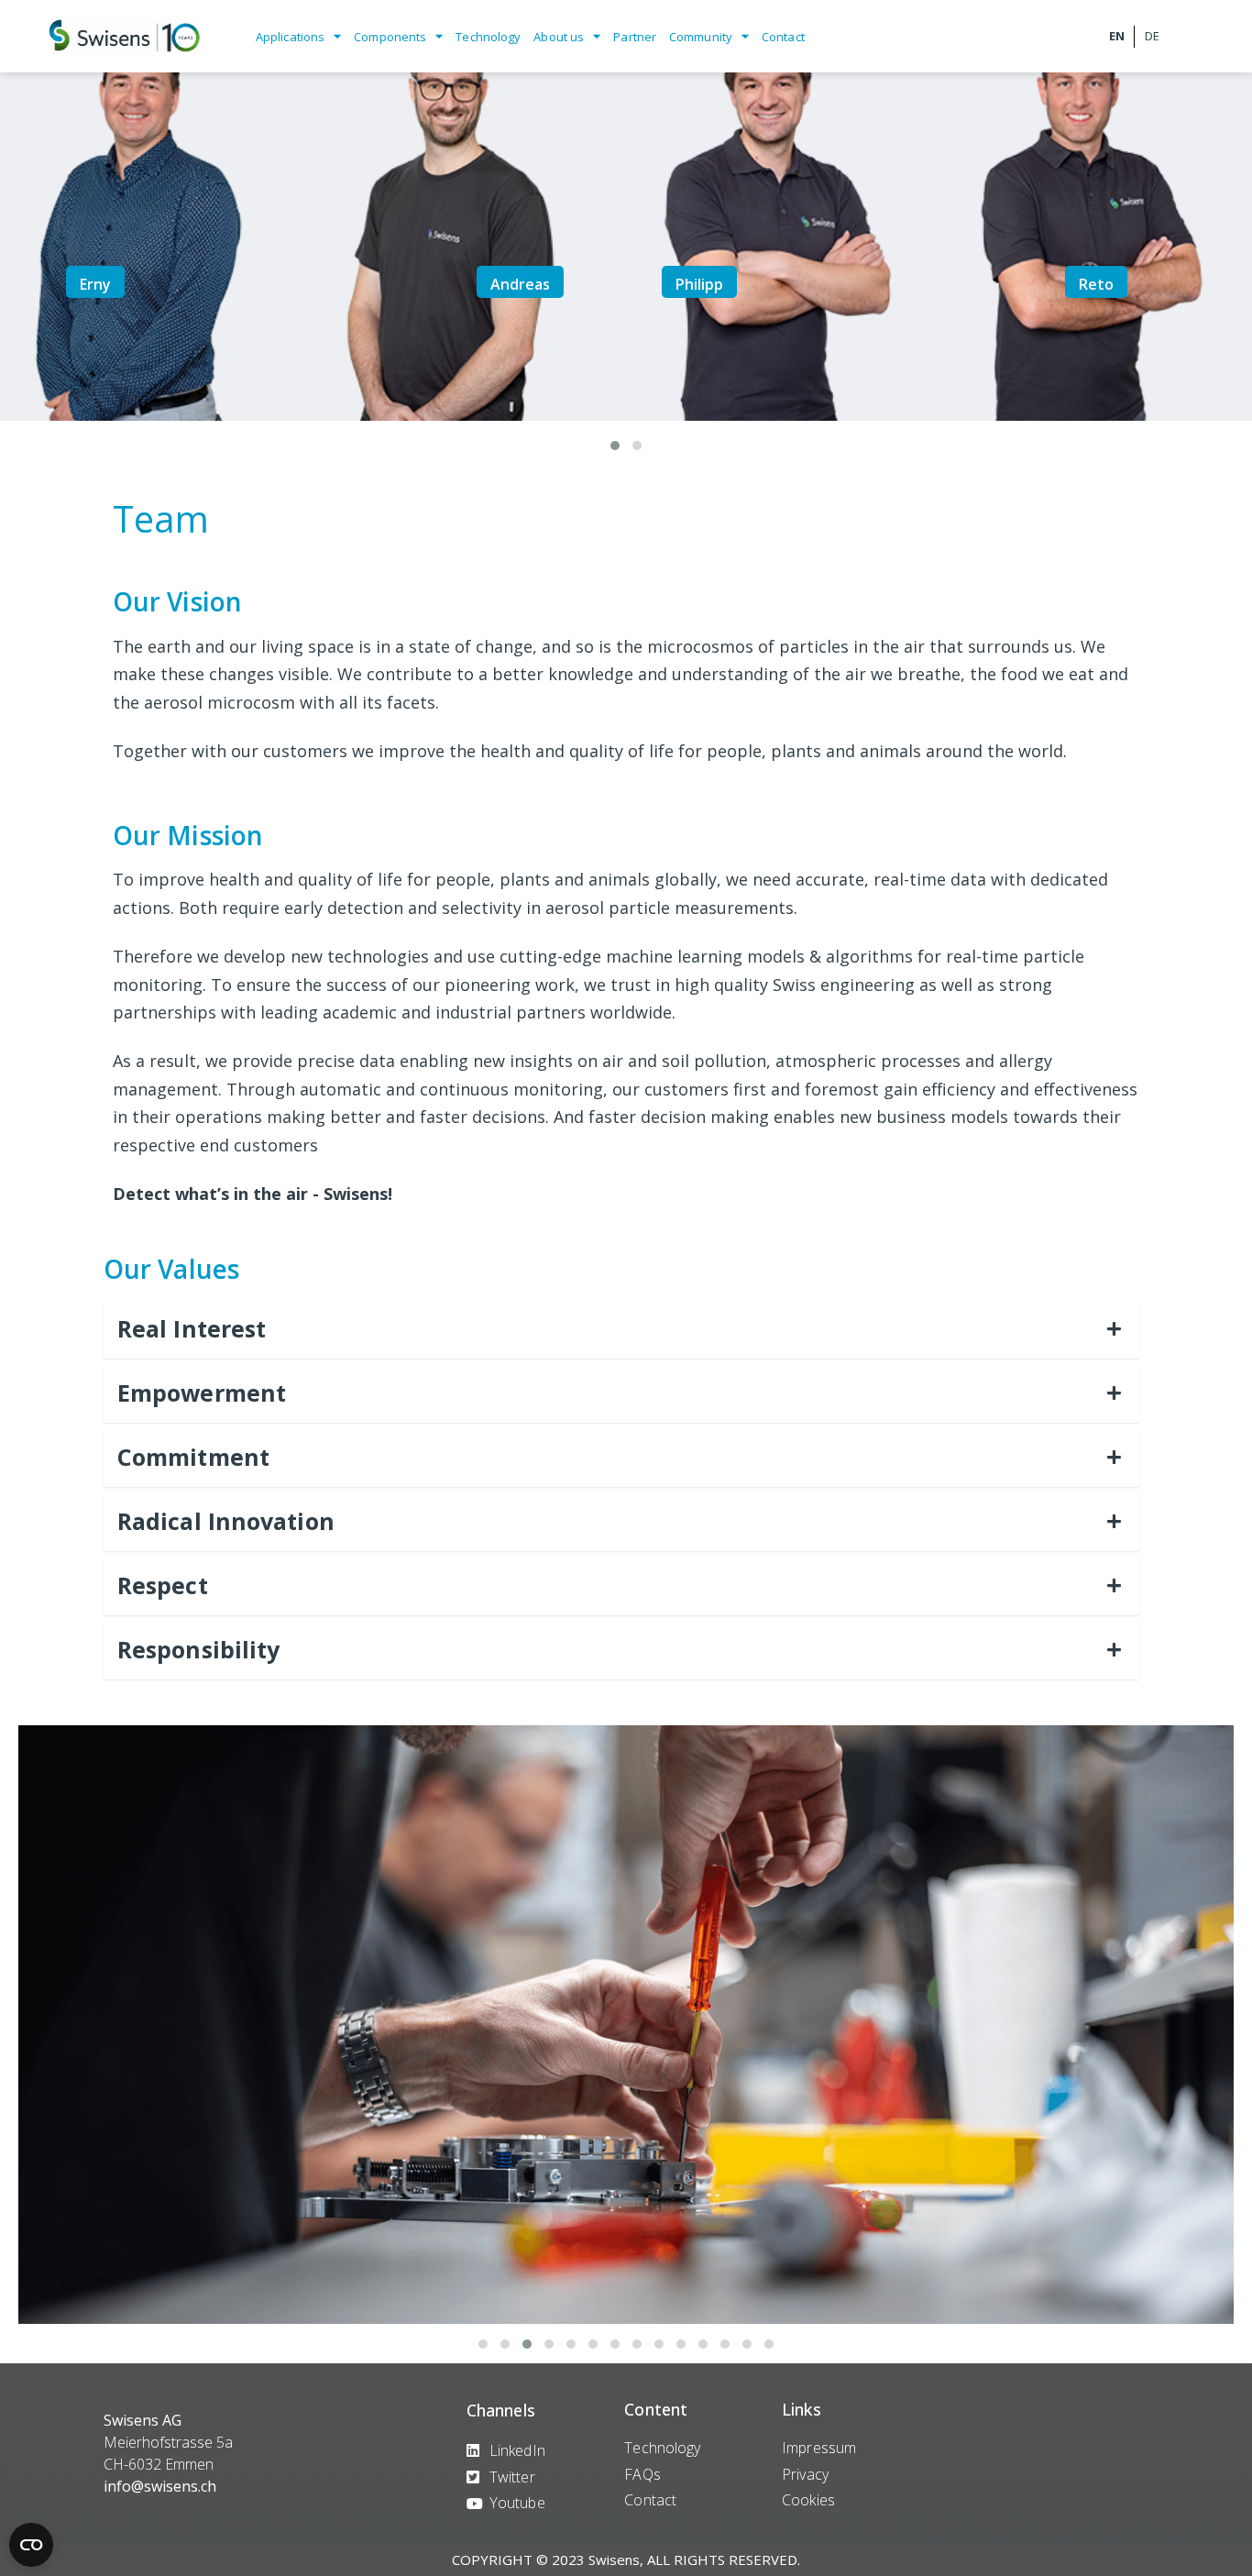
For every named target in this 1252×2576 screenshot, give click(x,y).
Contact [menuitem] (783, 37)
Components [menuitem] (390, 37)
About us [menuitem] (559, 37)
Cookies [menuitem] (808, 2500)
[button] (615, 446)
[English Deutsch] (1150, 36)
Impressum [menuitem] (819, 2448)
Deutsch (1151, 37)
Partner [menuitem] (635, 37)
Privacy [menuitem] (805, 2474)
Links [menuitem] (802, 2409)
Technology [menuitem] (488, 37)
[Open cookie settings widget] (31, 2545)
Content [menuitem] (656, 2409)
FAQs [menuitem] (642, 2474)
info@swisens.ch (160, 2486)
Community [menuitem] (701, 37)
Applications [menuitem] (290, 37)
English (1116, 37)
